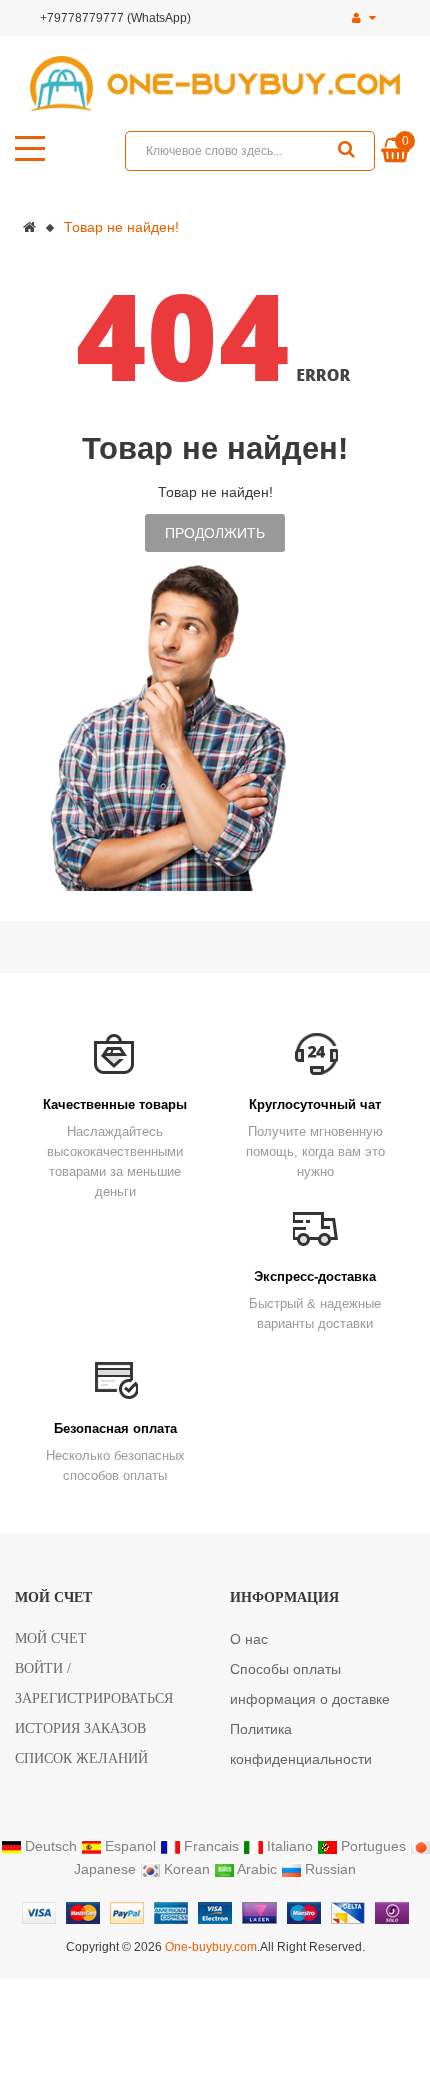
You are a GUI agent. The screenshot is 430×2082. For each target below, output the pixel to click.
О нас (249, 1639)
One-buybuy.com (211, 1947)
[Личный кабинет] (364, 18)
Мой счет (51, 1638)
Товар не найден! (121, 227)
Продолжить (215, 533)
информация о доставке (310, 1699)
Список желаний (81, 1758)
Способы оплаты (285, 1669)
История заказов (80, 1728)
